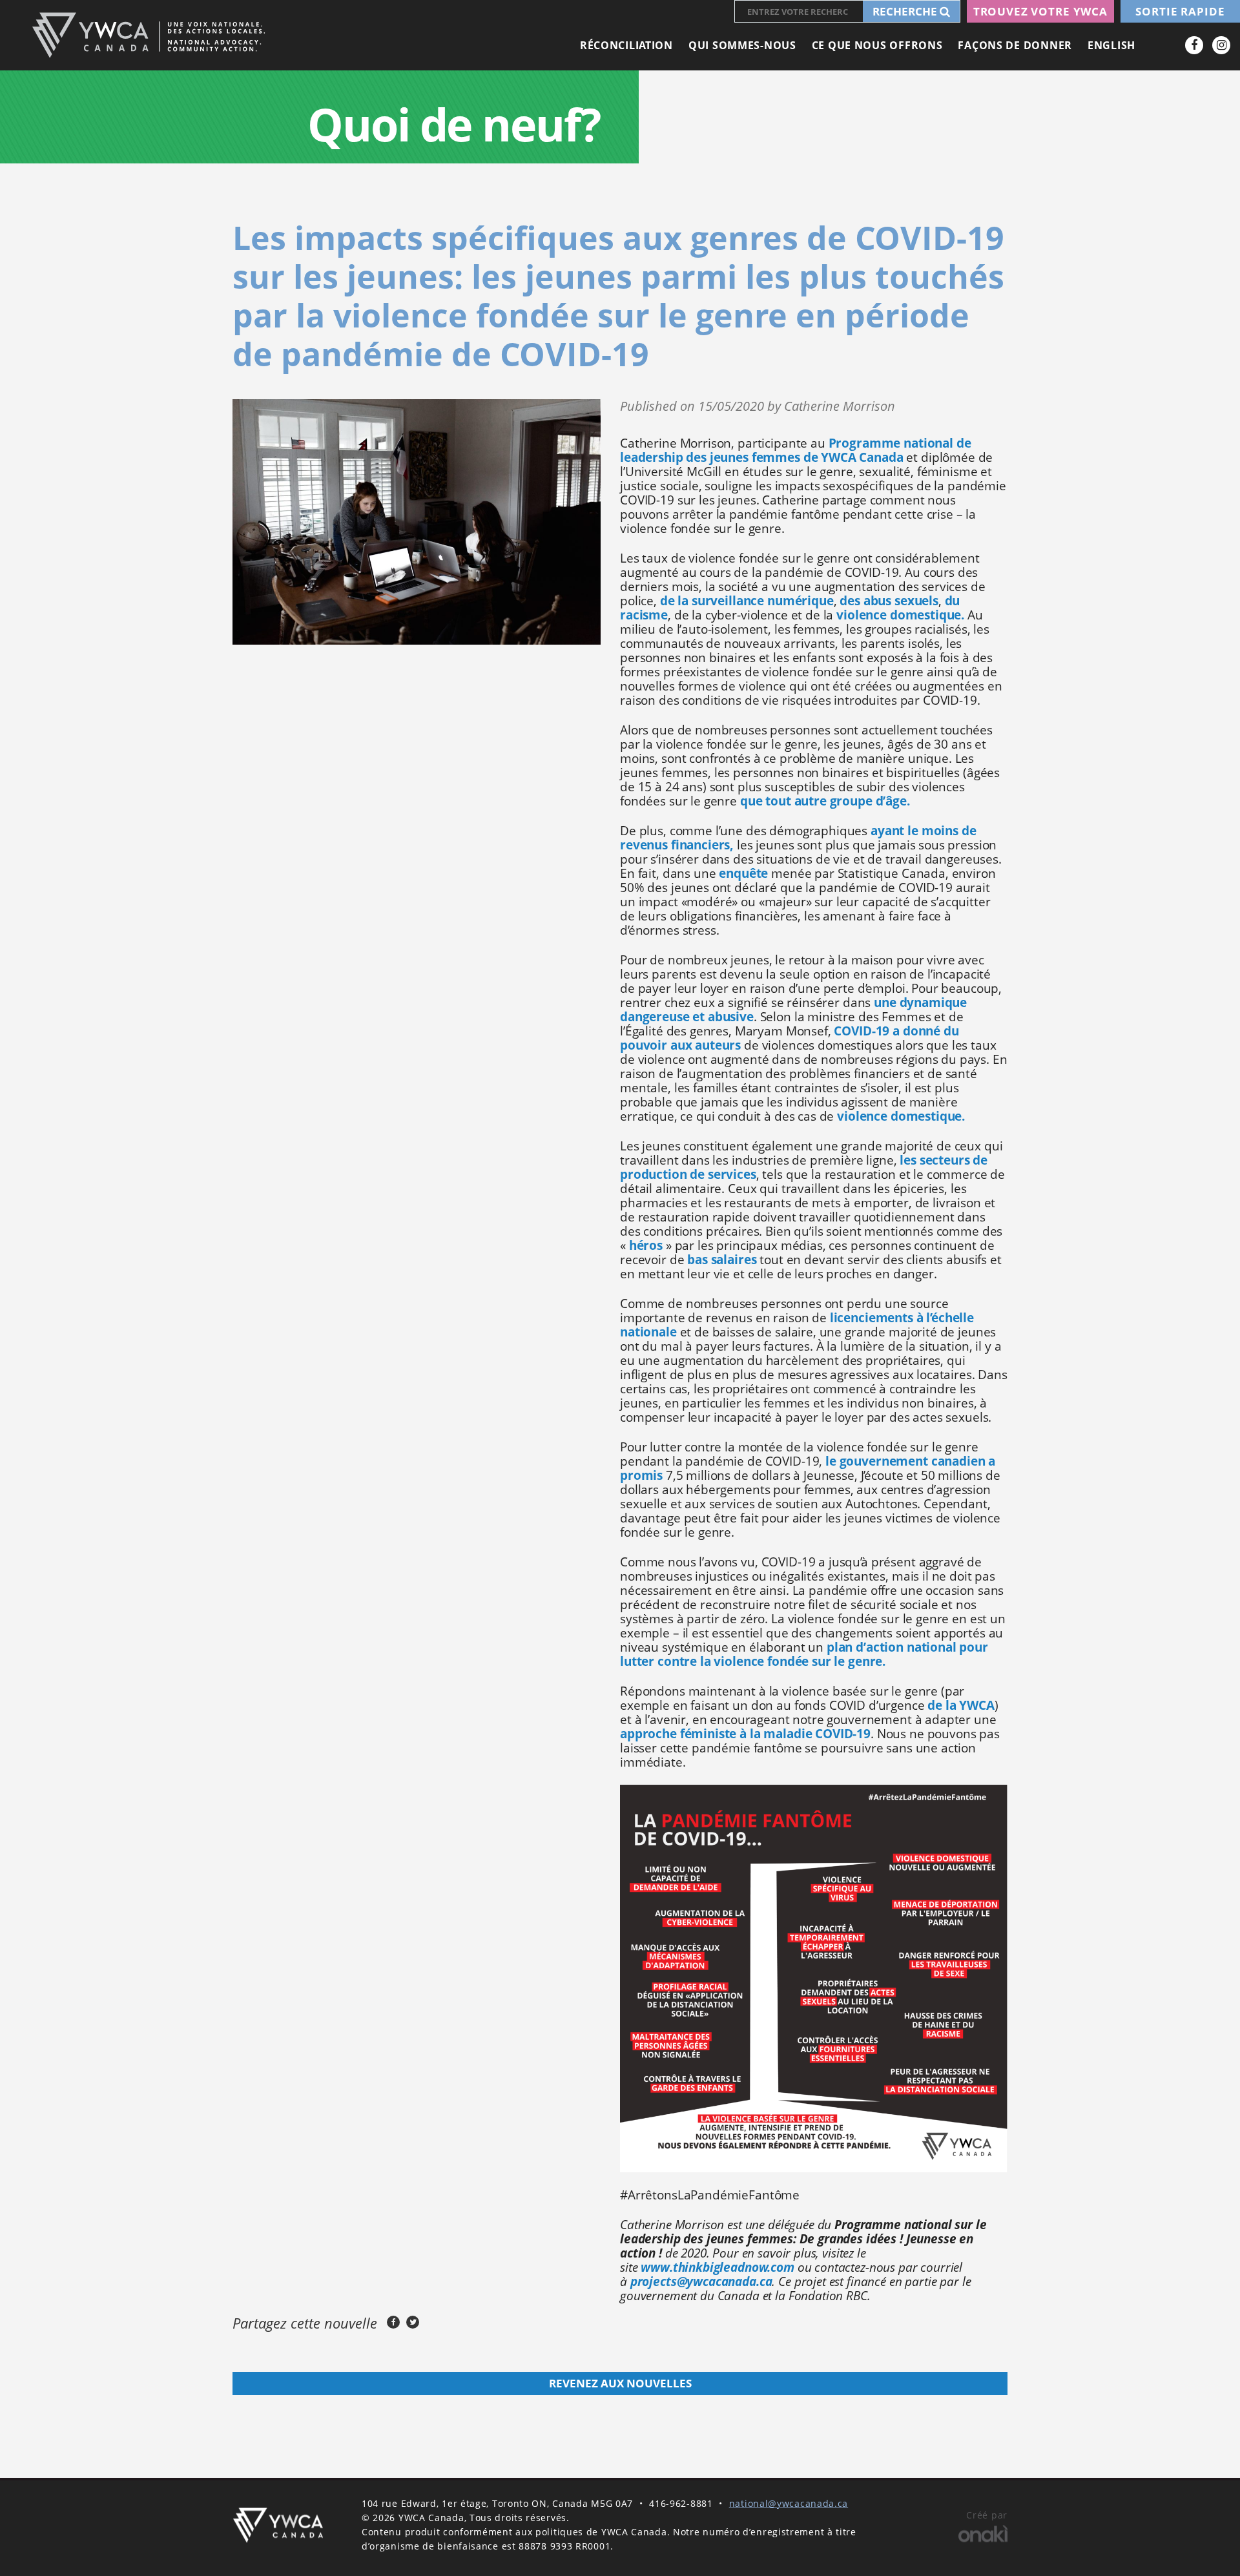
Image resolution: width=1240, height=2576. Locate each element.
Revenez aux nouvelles (620, 2383)
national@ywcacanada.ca (789, 2503)
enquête (743, 873)
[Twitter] (413, 2322)
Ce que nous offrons (877, 45)
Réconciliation (626, 45)
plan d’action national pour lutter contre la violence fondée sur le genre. (804, 1654)
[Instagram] (1221, 45)
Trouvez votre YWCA (1040, 11)
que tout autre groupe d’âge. (825, 801)
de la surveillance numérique (747, 601)
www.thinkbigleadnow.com (718, 2267)
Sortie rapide (1180, 11)
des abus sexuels (889, 601)
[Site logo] (148, 35)
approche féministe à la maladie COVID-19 (745, 1734)
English (1111, 45)
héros (646, 1245)
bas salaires (722, 1260)
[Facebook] (1194, 45)
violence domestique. (900, 615)
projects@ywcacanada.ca (701, 2281)
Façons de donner (1015, 45)
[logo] (278, 2525)
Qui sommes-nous (742, 45)
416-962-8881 (681, 2503)
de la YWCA (961, 1705)
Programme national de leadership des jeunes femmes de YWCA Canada (795, 450)
